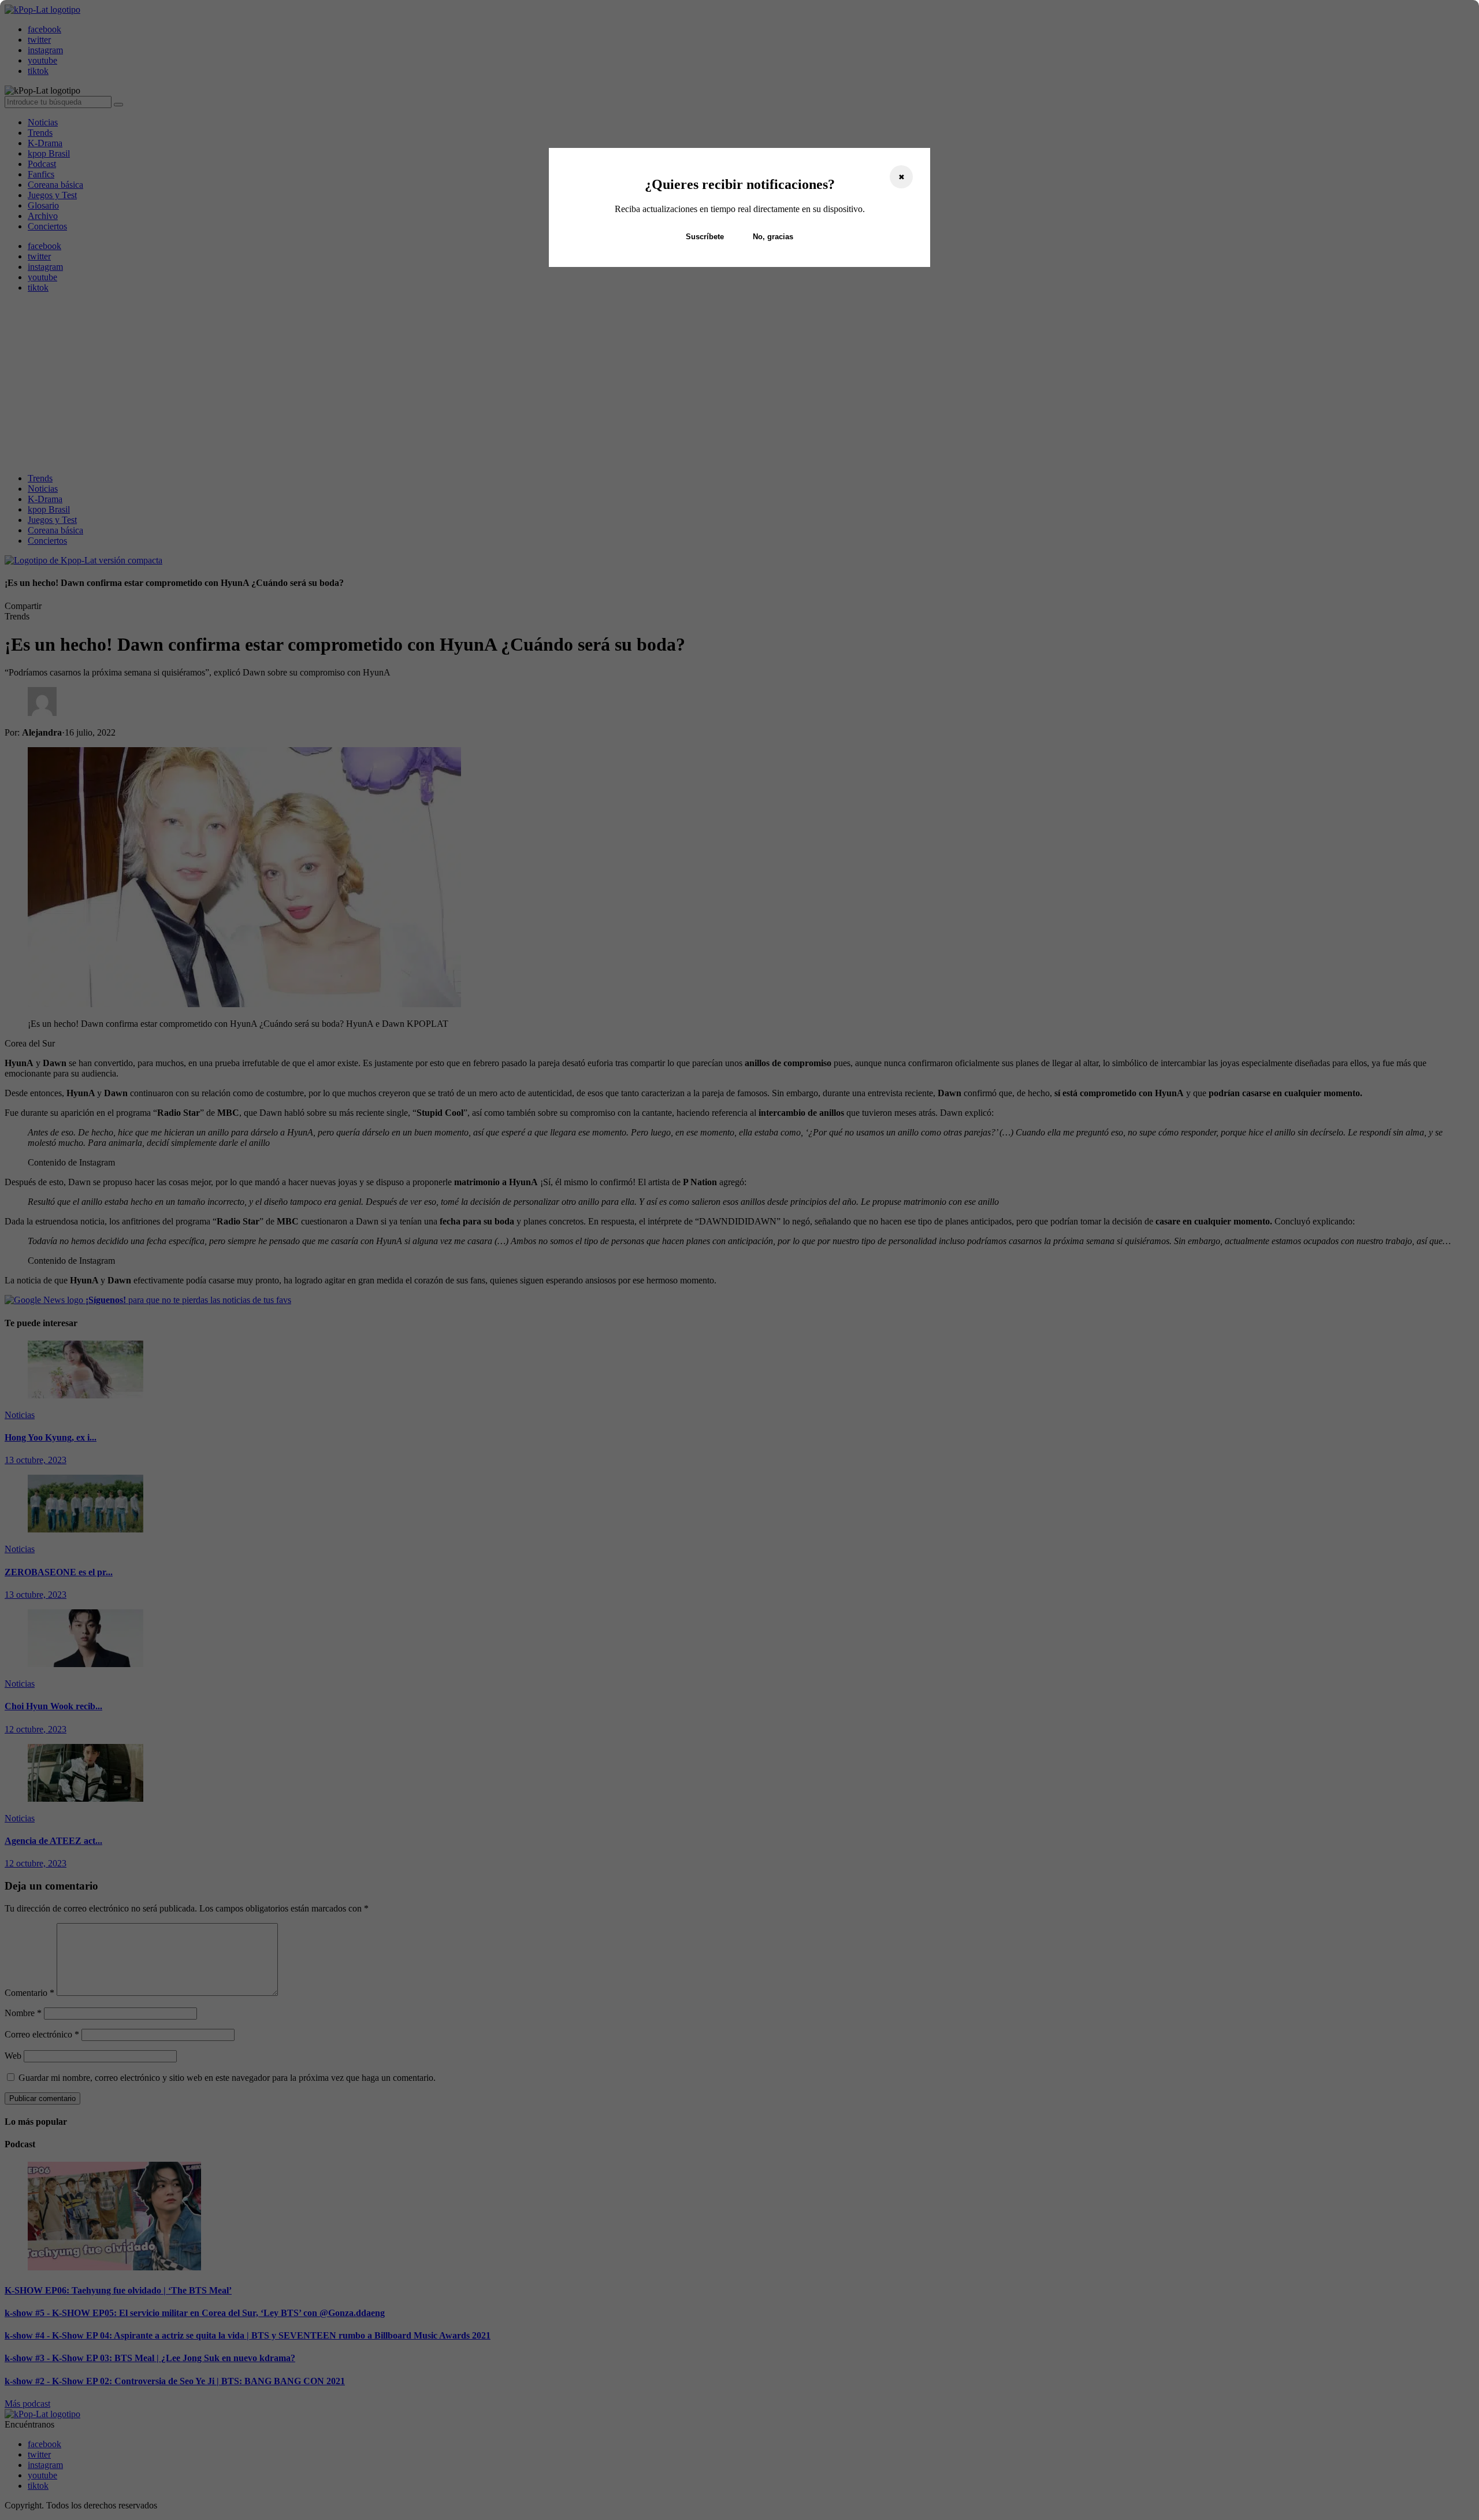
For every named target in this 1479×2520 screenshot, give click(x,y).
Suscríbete (705, 237)
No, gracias (773, 237)
